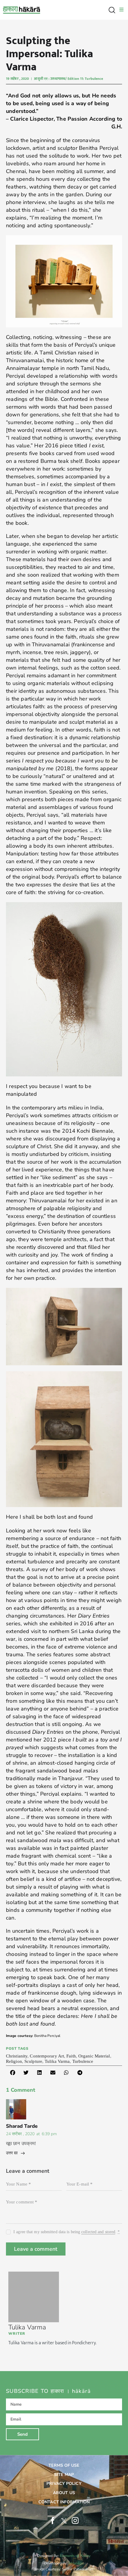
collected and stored (98, 2232)
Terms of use (64, 2465)
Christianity (17, 2056)
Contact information (64, 2502)
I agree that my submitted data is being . (67, 2232)
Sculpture (33, 2061)
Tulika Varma (27, 2327)
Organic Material (94, 2056)
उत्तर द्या (12, 2153)
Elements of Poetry (75, 2556)
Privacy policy (64, 2484)
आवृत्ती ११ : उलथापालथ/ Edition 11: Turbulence (68, 79)
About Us (64, 2493)
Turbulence (83, 2061)
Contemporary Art (47, 2056)
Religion (14, 2061)
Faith (71, 2056)
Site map (64, 2475)
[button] (13, 2073)
